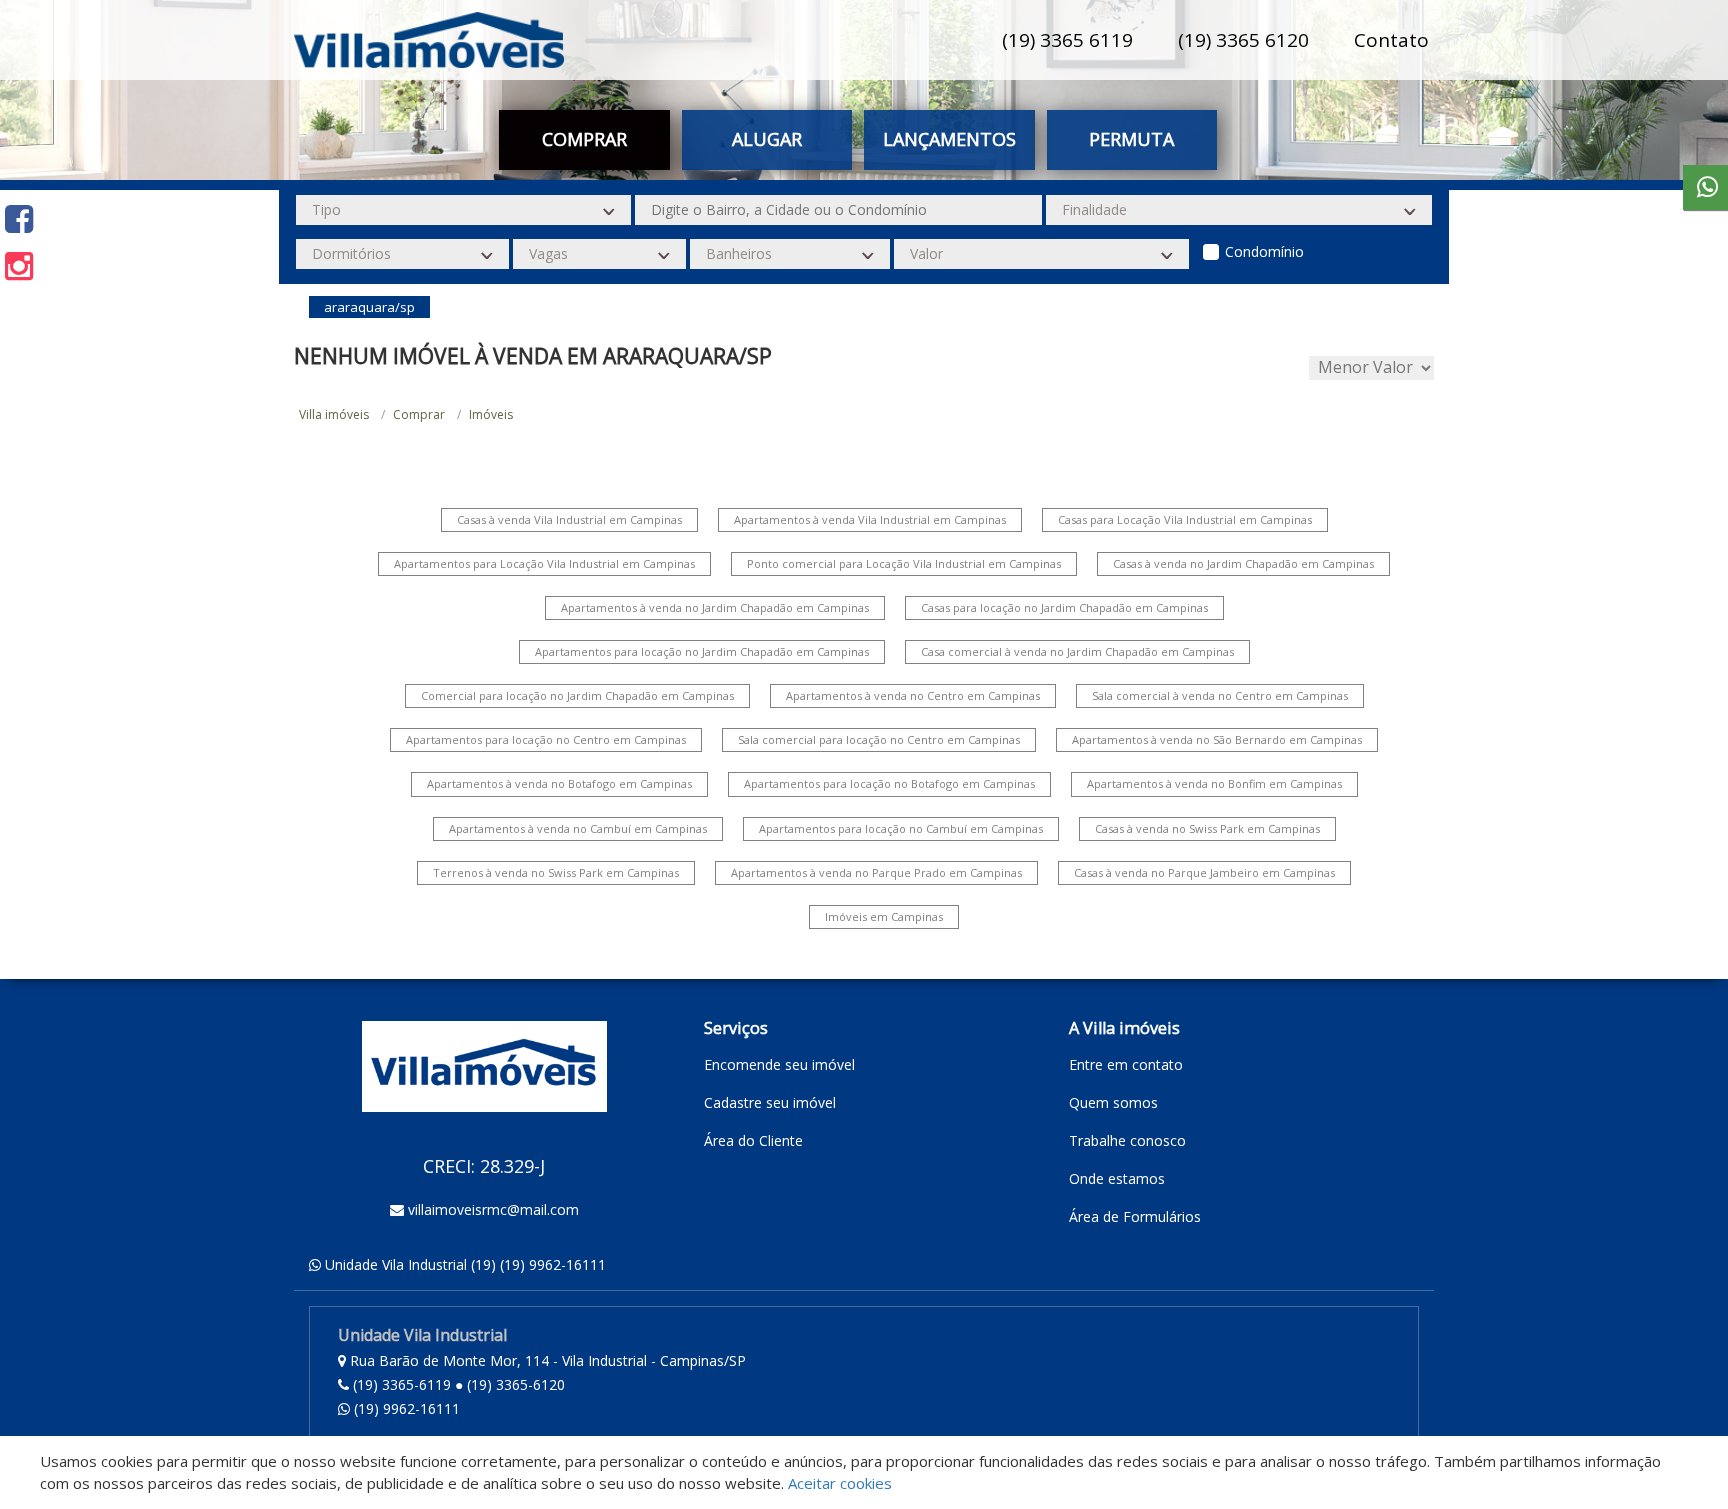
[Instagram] (19, 265)
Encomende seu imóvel (779, 1064)
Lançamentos (949, 139)
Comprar (419, 414)
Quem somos (1113, 1102)
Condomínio (1264, 251)
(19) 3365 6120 (1243, 40)
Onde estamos (1117, 1178)
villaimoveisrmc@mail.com (493, 1209)
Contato (1391, 40)
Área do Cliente (753, 1140)
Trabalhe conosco (1127, 1140)
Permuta (1131, 139)
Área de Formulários (1135, 1216)
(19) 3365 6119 (1067, 40)
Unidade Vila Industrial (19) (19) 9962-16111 (465, 1264)
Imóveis (491, 414)
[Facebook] (19, 218)
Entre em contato (1126, 1064)
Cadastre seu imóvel (770, 1102)
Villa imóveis (334, 414)
